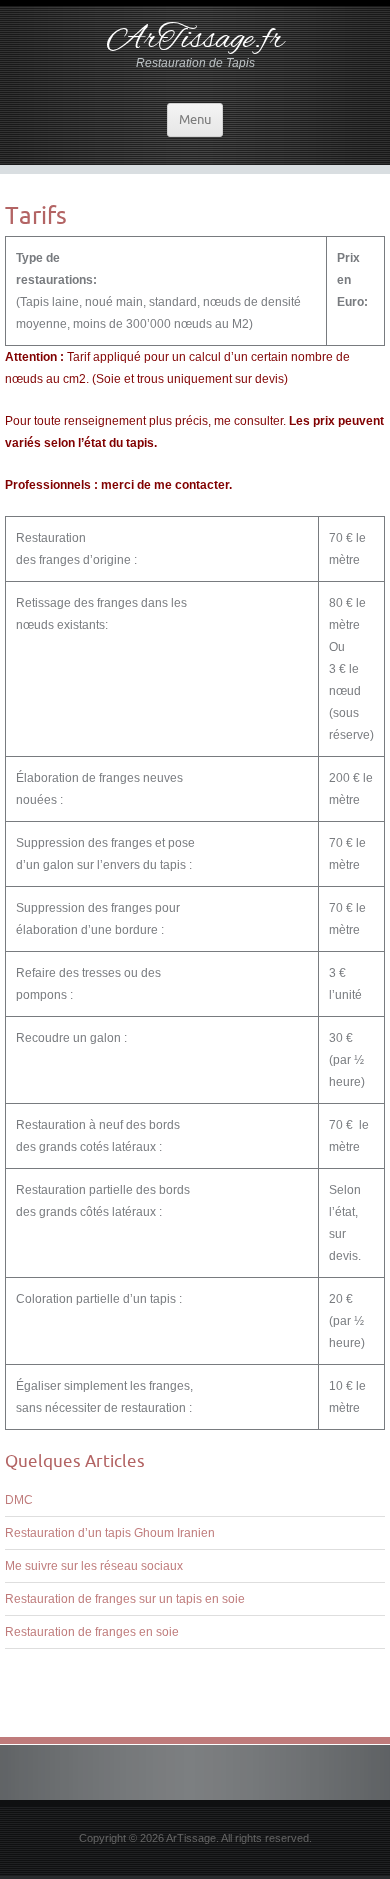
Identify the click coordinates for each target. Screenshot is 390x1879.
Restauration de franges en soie (92, 1632)
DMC (19, 1500)
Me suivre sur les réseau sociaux (94, 1566)
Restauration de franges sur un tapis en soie (125, 1599)
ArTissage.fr (195, 40)
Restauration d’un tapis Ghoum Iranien (110, 1533)
